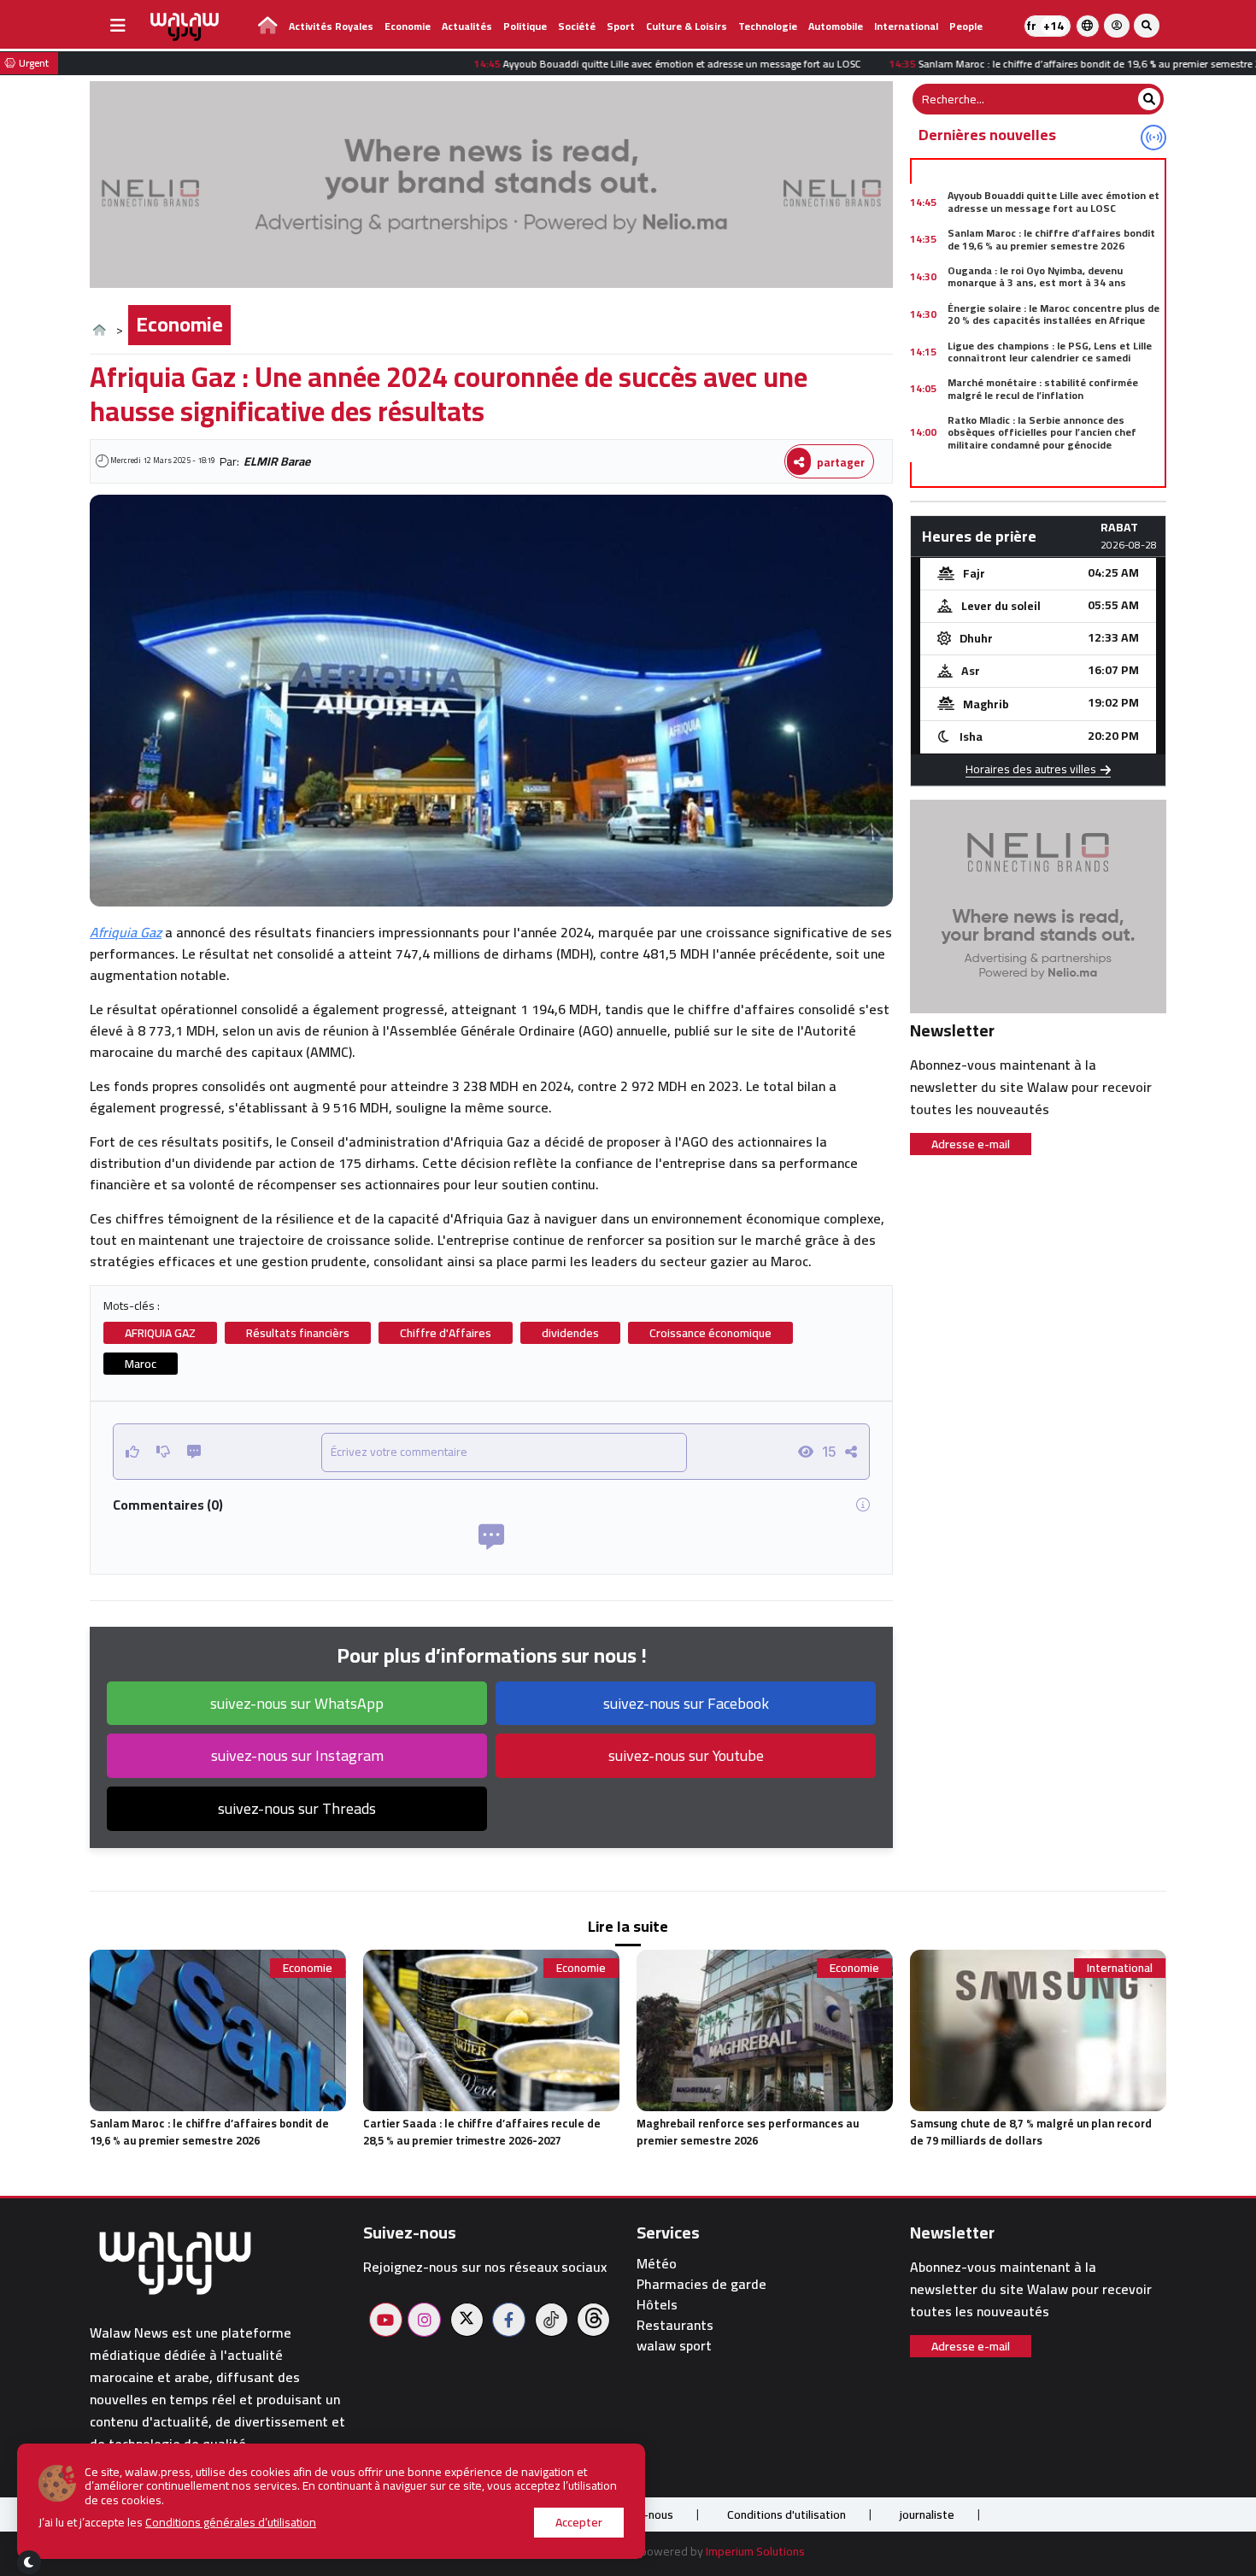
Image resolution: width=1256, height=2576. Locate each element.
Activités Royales (331, 26)
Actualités (467, 26)
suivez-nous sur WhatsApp (297, 1703)
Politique (525, 26)
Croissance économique (710, 1333)
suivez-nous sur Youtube (686, 1755)
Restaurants (675, 2325)
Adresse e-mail (971, 1144)
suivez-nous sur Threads (297, 1808)
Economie (408, 26)
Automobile (836, 26)
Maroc (141, 1364)
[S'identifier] (1117, 26)
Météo (657, 2264)
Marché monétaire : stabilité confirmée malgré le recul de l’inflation (1043, 388)
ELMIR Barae (277, 461)
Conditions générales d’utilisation (231, 2522)
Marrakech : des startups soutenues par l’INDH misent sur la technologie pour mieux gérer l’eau (1053, 482)
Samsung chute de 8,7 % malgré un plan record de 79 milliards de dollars (1031, 2132)
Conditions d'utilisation (786, 2514)
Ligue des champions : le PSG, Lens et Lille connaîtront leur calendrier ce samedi (1050, 352)
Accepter (579, 2522)
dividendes (570, 1333)
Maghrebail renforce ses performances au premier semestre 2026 (748, 2132)
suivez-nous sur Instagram (297, 1755)
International (906, 26)
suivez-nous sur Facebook (686, 1703)
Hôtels (657, 2305)
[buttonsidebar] (118, 26)
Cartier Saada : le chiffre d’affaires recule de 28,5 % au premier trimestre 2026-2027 (482, 2132)
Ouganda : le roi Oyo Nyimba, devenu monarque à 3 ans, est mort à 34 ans (1037, 276)
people (966, 26)
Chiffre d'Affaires (446, 1333)
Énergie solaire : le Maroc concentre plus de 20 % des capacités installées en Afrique (1054, 314)
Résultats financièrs (298, 1333)
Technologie (768, 26)
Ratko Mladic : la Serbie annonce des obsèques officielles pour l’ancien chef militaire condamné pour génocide (1042, 432)
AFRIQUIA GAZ (160, 1333)
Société (577, 26)
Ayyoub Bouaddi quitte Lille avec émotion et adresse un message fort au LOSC (1054, 201)
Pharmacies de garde (701, 2284)
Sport (621, 26)
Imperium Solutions (755, 2551)
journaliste (927, 2514)
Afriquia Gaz (126, 932)
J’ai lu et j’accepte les (177, 2523)
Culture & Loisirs (687, 26)
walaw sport (674, 2346)
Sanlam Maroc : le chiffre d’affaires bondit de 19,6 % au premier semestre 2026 (1051, 239)
